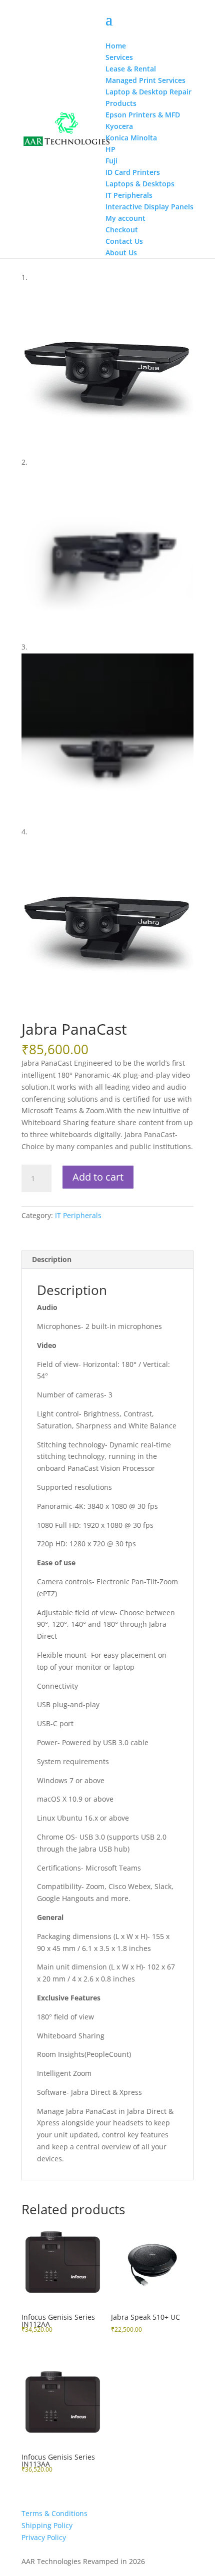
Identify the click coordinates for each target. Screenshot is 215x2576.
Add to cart (98, 1177)
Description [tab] (52, 1259)
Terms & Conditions (54, 2513)
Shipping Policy (47, 2525)
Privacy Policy (44, 2537)
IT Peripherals (78, 1215)
